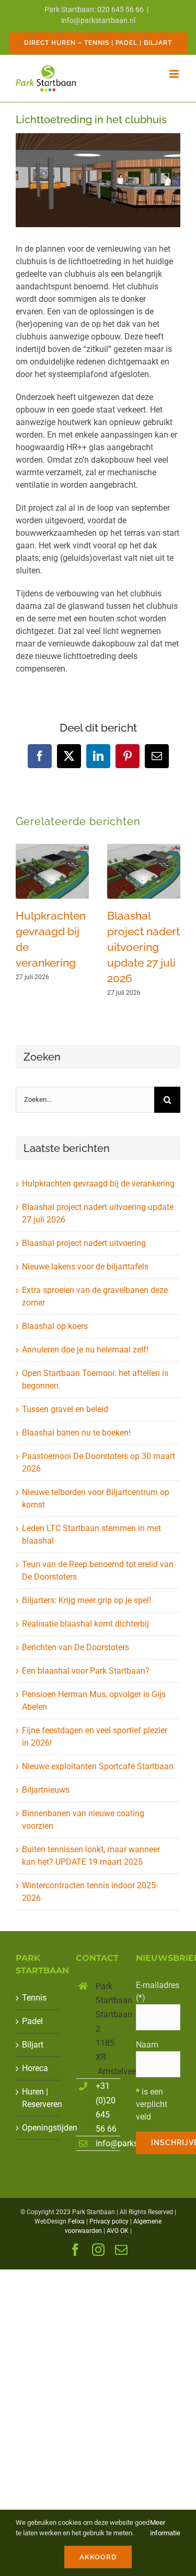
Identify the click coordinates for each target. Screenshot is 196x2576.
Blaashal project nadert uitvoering (84, 1243)
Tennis (34, 1998)
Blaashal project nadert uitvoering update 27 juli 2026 (143, 947)
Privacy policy (109, 2221)
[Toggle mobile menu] (175, 74)
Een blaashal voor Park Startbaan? (86, 1671)
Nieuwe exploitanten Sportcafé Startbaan (98, 1766)
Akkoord (98, 2557)
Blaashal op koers (55, 1326)
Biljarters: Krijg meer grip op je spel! (87, 1600)
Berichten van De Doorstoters (76, 1647)
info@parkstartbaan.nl (98, 20)
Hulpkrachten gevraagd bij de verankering (98, 1184)
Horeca (35, 2068)
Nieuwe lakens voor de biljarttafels (85, 1267)
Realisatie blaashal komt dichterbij (85, 1624)
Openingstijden (38, 2128)
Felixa (76, 2221)
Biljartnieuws (46, 1790)
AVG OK (118, 2231)
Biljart (33, 2045)
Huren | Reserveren (38, 2098)
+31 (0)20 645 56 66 (106, 2107)
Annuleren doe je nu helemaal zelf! (85, 1350)
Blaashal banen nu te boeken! (76, 1433)
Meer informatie (165, 2528)
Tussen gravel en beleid (65, 1409)
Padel (32, 2021)
